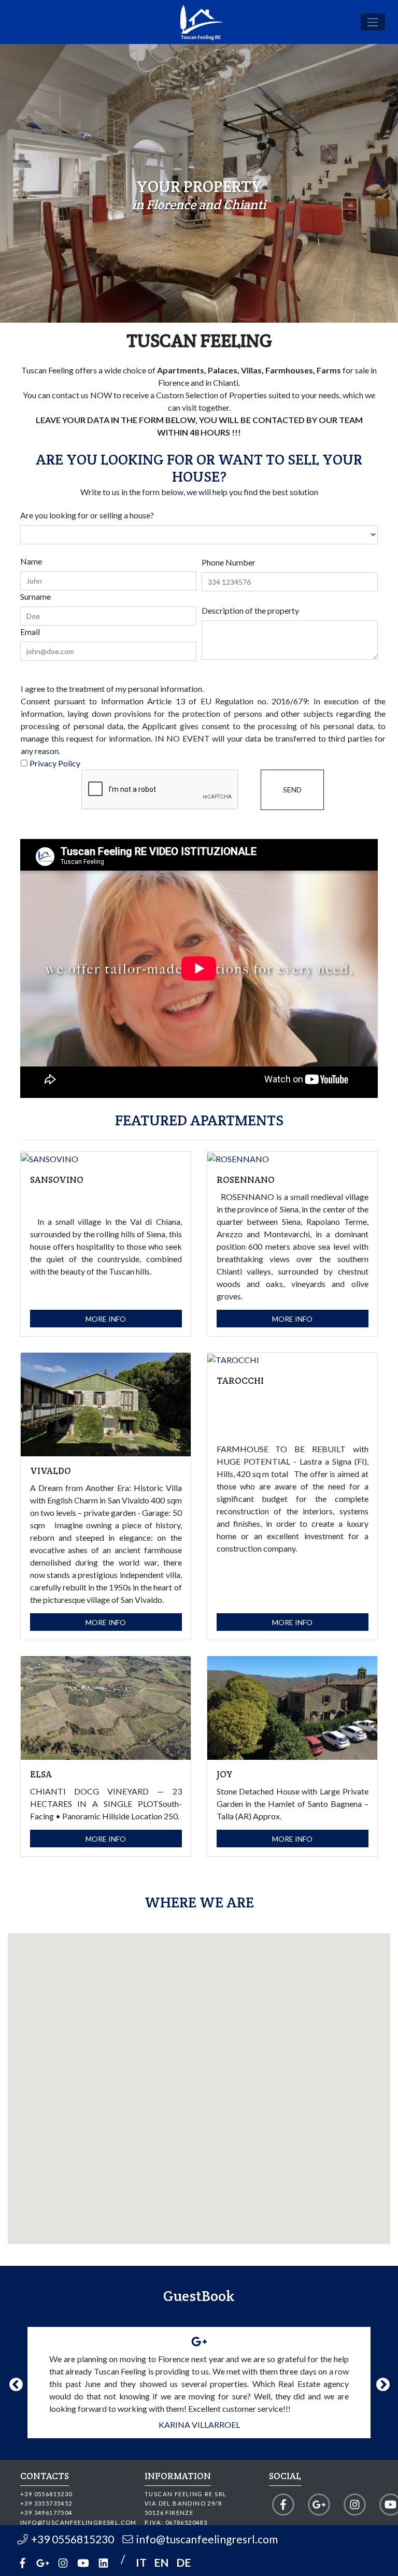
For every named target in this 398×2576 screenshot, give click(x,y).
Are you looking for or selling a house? (87, 515)
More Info (106, 1319)
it (141, 2562)
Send (292, 790)
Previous (13, 2382)
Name (31, 561)
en (161, 2562)
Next (380, 2382)
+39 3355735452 (46, 2503)
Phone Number (229, 562)
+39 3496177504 (46, 2513)
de (183, 2562)
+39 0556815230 (46, 2494)
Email (30, 632)
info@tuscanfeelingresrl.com (79, 2522)
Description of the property (250, 610)
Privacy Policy (55, 763)
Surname (35, 596)
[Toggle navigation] (373, 22)
